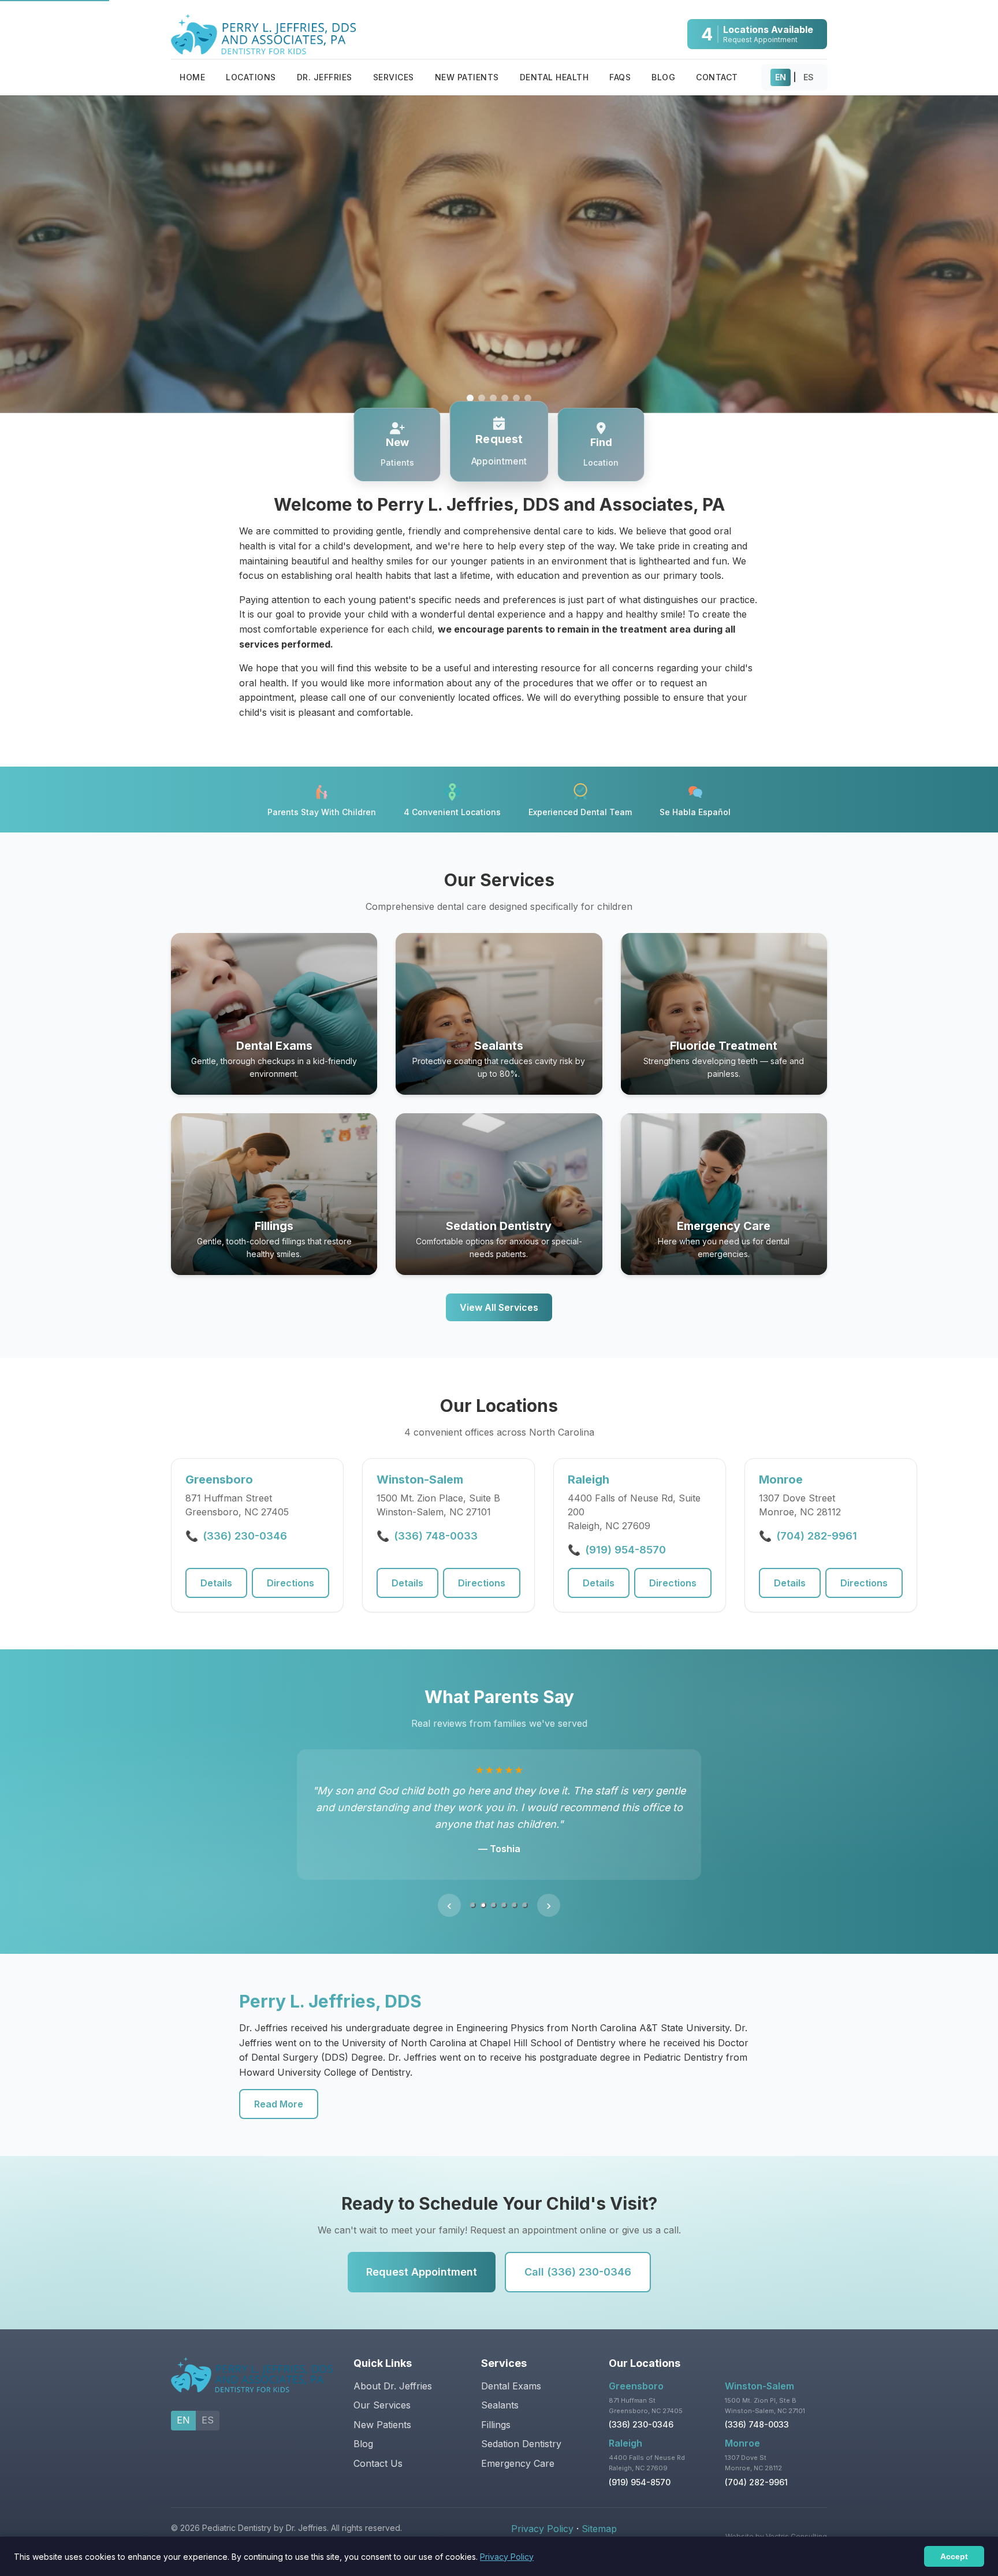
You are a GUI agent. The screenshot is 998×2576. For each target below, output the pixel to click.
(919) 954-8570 (625, 1550)
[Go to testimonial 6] (525, 1890)
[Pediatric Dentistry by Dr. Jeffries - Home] (263, 34)
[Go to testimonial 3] (494, 1890)
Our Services (382, 2391)
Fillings (496, 2410)
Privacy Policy (542, 2514)
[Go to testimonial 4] (504, 1890)
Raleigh (625, 2428)
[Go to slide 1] (470, 398)
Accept (954, 2556)
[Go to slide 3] (493, 398)
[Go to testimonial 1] (473, 1890)
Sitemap (599, 2514)
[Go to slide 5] (516, 398)
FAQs (620, 77)
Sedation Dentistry (521, 2429)
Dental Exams (511, 2371)
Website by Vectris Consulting (776, 2521)
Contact (717, 77)
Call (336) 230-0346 (578, 2257)
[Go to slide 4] (505, 398)
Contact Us (378, 2448)
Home (192, 77)
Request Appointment (422, 2257)
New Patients (467, 77)
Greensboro (636, 2371)
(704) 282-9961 (817, 1536)
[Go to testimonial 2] (483, 1890)
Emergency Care (518, 2448)
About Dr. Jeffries (393, 2371)
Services (394, 77)
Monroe (742, 2428)
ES (809, 77)
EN (781, 77)
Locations (251, 77)
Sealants (500, 2391)
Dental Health (554, 77)
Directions (291, 1583)
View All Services (499, 1307)
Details (216, 1583)
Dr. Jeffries (325, 77)
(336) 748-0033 (436, 1536)
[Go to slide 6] (528, 398)
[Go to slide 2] (482, 398)
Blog (663, 77)
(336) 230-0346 (245, 1536)
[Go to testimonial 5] (515, 1890)
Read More (279, 2090)
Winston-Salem (759, 2371)
